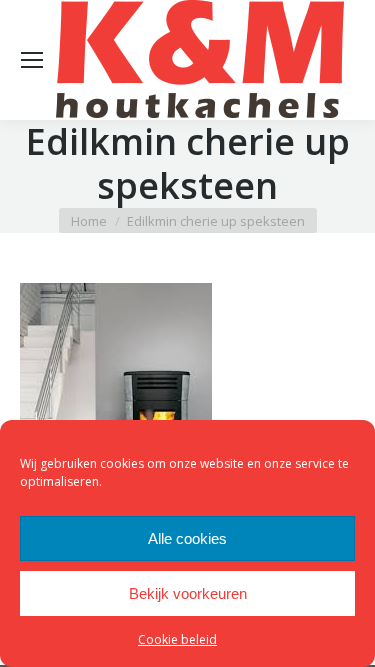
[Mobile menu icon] (32, 60)
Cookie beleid (177, 639)
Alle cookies (187, 538)
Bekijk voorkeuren (188, 593)
